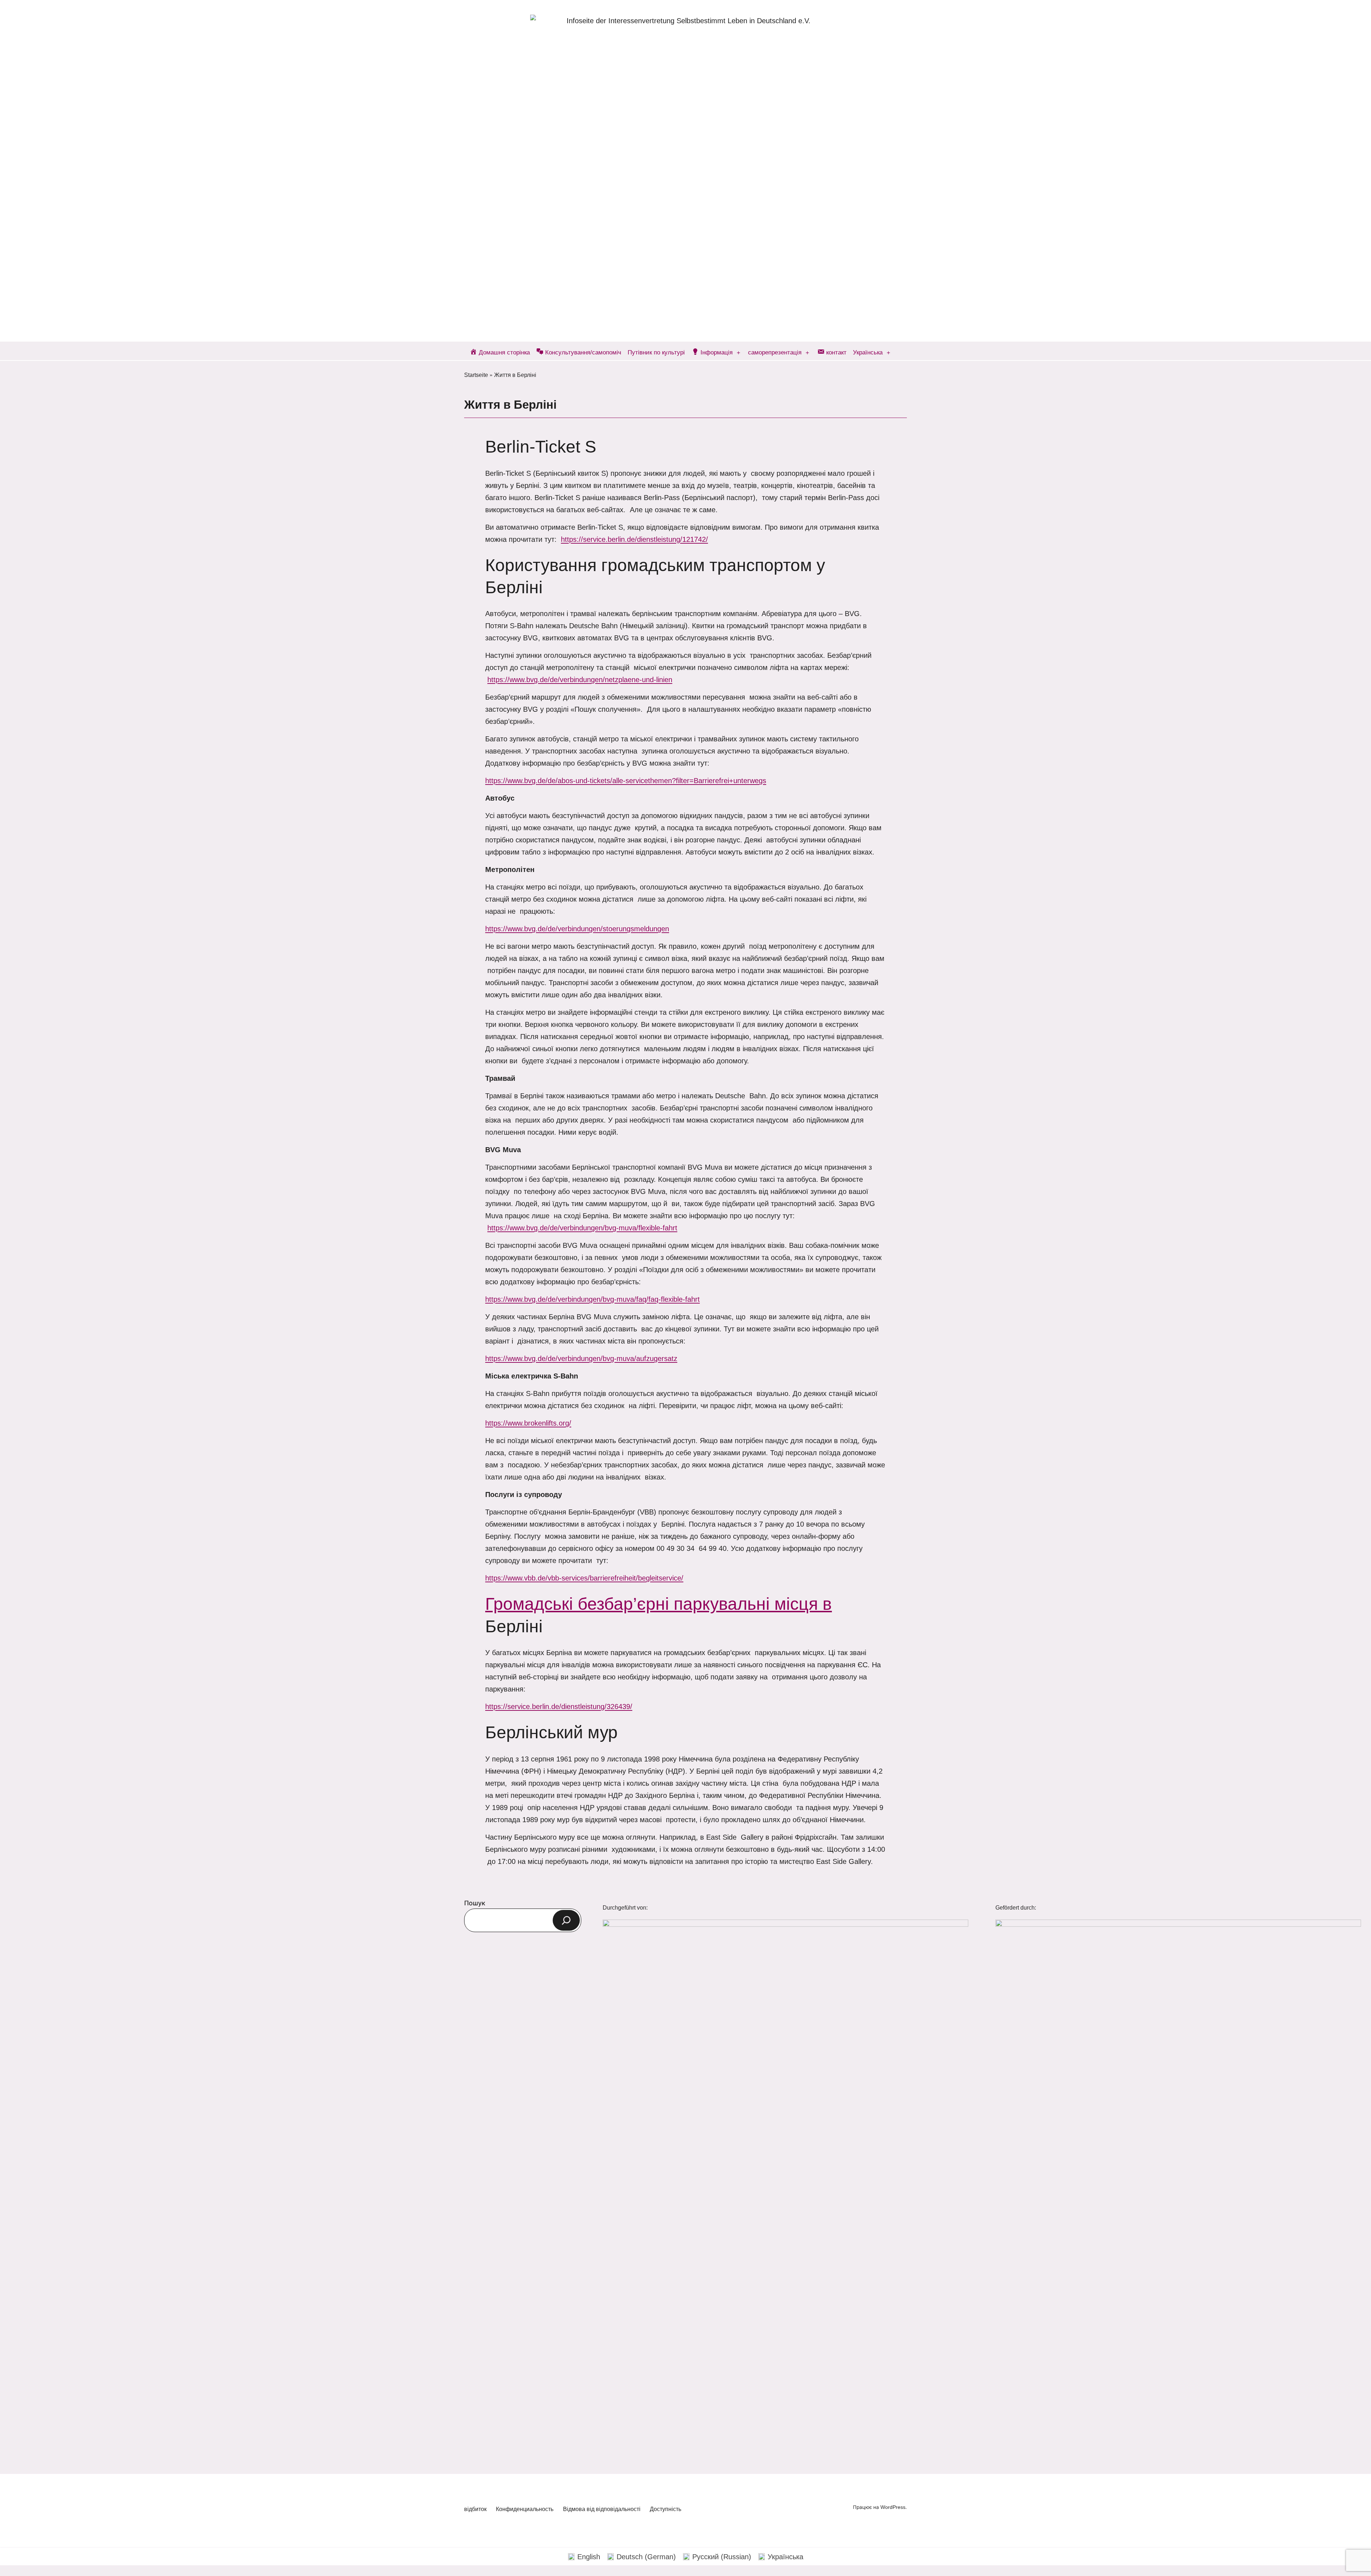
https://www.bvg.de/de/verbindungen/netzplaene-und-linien (580, 680)
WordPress (893, 2507)
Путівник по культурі (656, 352)
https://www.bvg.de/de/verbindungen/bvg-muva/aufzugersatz (581, 1358)
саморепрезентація (775, 352)
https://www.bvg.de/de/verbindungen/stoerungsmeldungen (577, 929)
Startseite (476, 375)
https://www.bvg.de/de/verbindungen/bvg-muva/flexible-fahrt (582, 1228)
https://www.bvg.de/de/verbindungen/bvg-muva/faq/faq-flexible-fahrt (592, 1299)
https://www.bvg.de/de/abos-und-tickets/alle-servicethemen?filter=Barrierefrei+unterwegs (626, 781)
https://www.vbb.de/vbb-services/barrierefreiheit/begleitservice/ (584, 1578)
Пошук (475, 1903)
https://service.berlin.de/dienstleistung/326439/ (559, 1707)
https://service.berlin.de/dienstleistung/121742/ (634, 539)
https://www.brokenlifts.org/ (528, 1423)
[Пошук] (566, 1920)
